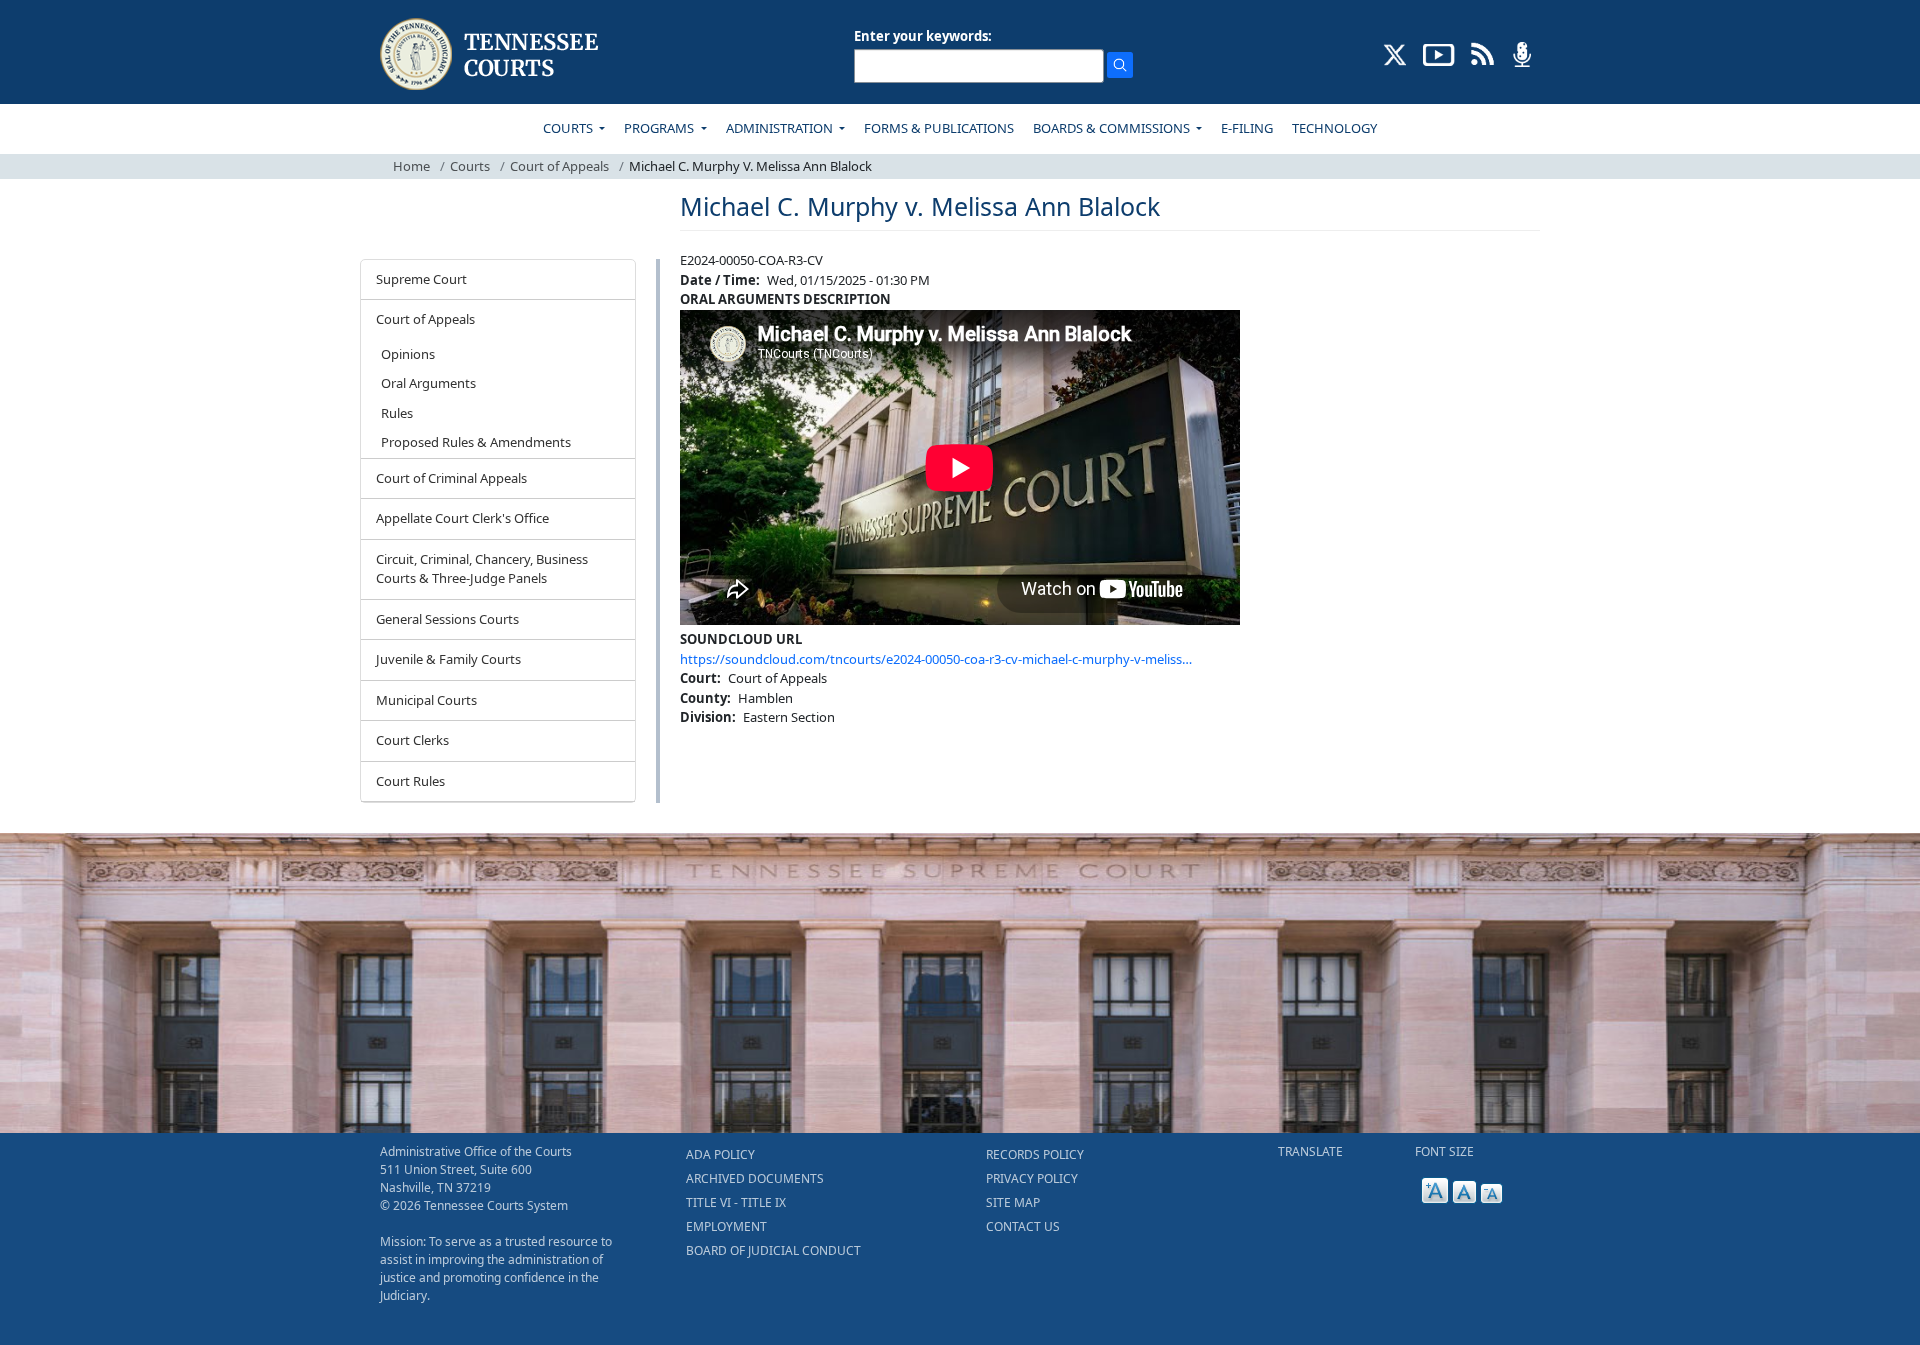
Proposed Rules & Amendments (476, 442)
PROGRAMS (660, 128)
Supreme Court (421, 279)
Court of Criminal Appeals (451, 478)
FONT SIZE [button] (1444, 1151)
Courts (470, 166)
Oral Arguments (428, 383)
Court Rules (410, 781)
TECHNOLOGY (1334, 128)
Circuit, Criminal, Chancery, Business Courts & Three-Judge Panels (482, 569)
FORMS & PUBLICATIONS (939, 128)
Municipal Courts (426, 700)
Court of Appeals (559, 166)
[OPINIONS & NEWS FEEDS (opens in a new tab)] (1482, 53)
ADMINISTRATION (781, 128)
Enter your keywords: (923, 36)
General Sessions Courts (447, 619)
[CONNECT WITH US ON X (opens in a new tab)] (1395, 53)
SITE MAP (1013, 1202)
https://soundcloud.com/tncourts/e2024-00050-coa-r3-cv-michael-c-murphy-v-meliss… (936, 659)
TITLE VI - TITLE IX (736, 1202)
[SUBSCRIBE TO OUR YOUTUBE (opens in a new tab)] (1439, 53)
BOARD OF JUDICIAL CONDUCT (773, 1250)
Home (411, 166)
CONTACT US (1023, 1226)
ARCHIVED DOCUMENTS (755, 1178)
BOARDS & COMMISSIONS (1113, 128)
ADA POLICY (720, 1154)
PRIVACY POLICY (1032, 1178)
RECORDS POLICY (1035, 1154)
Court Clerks (412, 740)
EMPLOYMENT (726, 1226)
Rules (397, 413)
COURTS (569, 128)
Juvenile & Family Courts (448, 659)
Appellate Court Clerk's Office (462, 518)
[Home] (491, 54)
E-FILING (1247, 128)
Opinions (408, 354)
